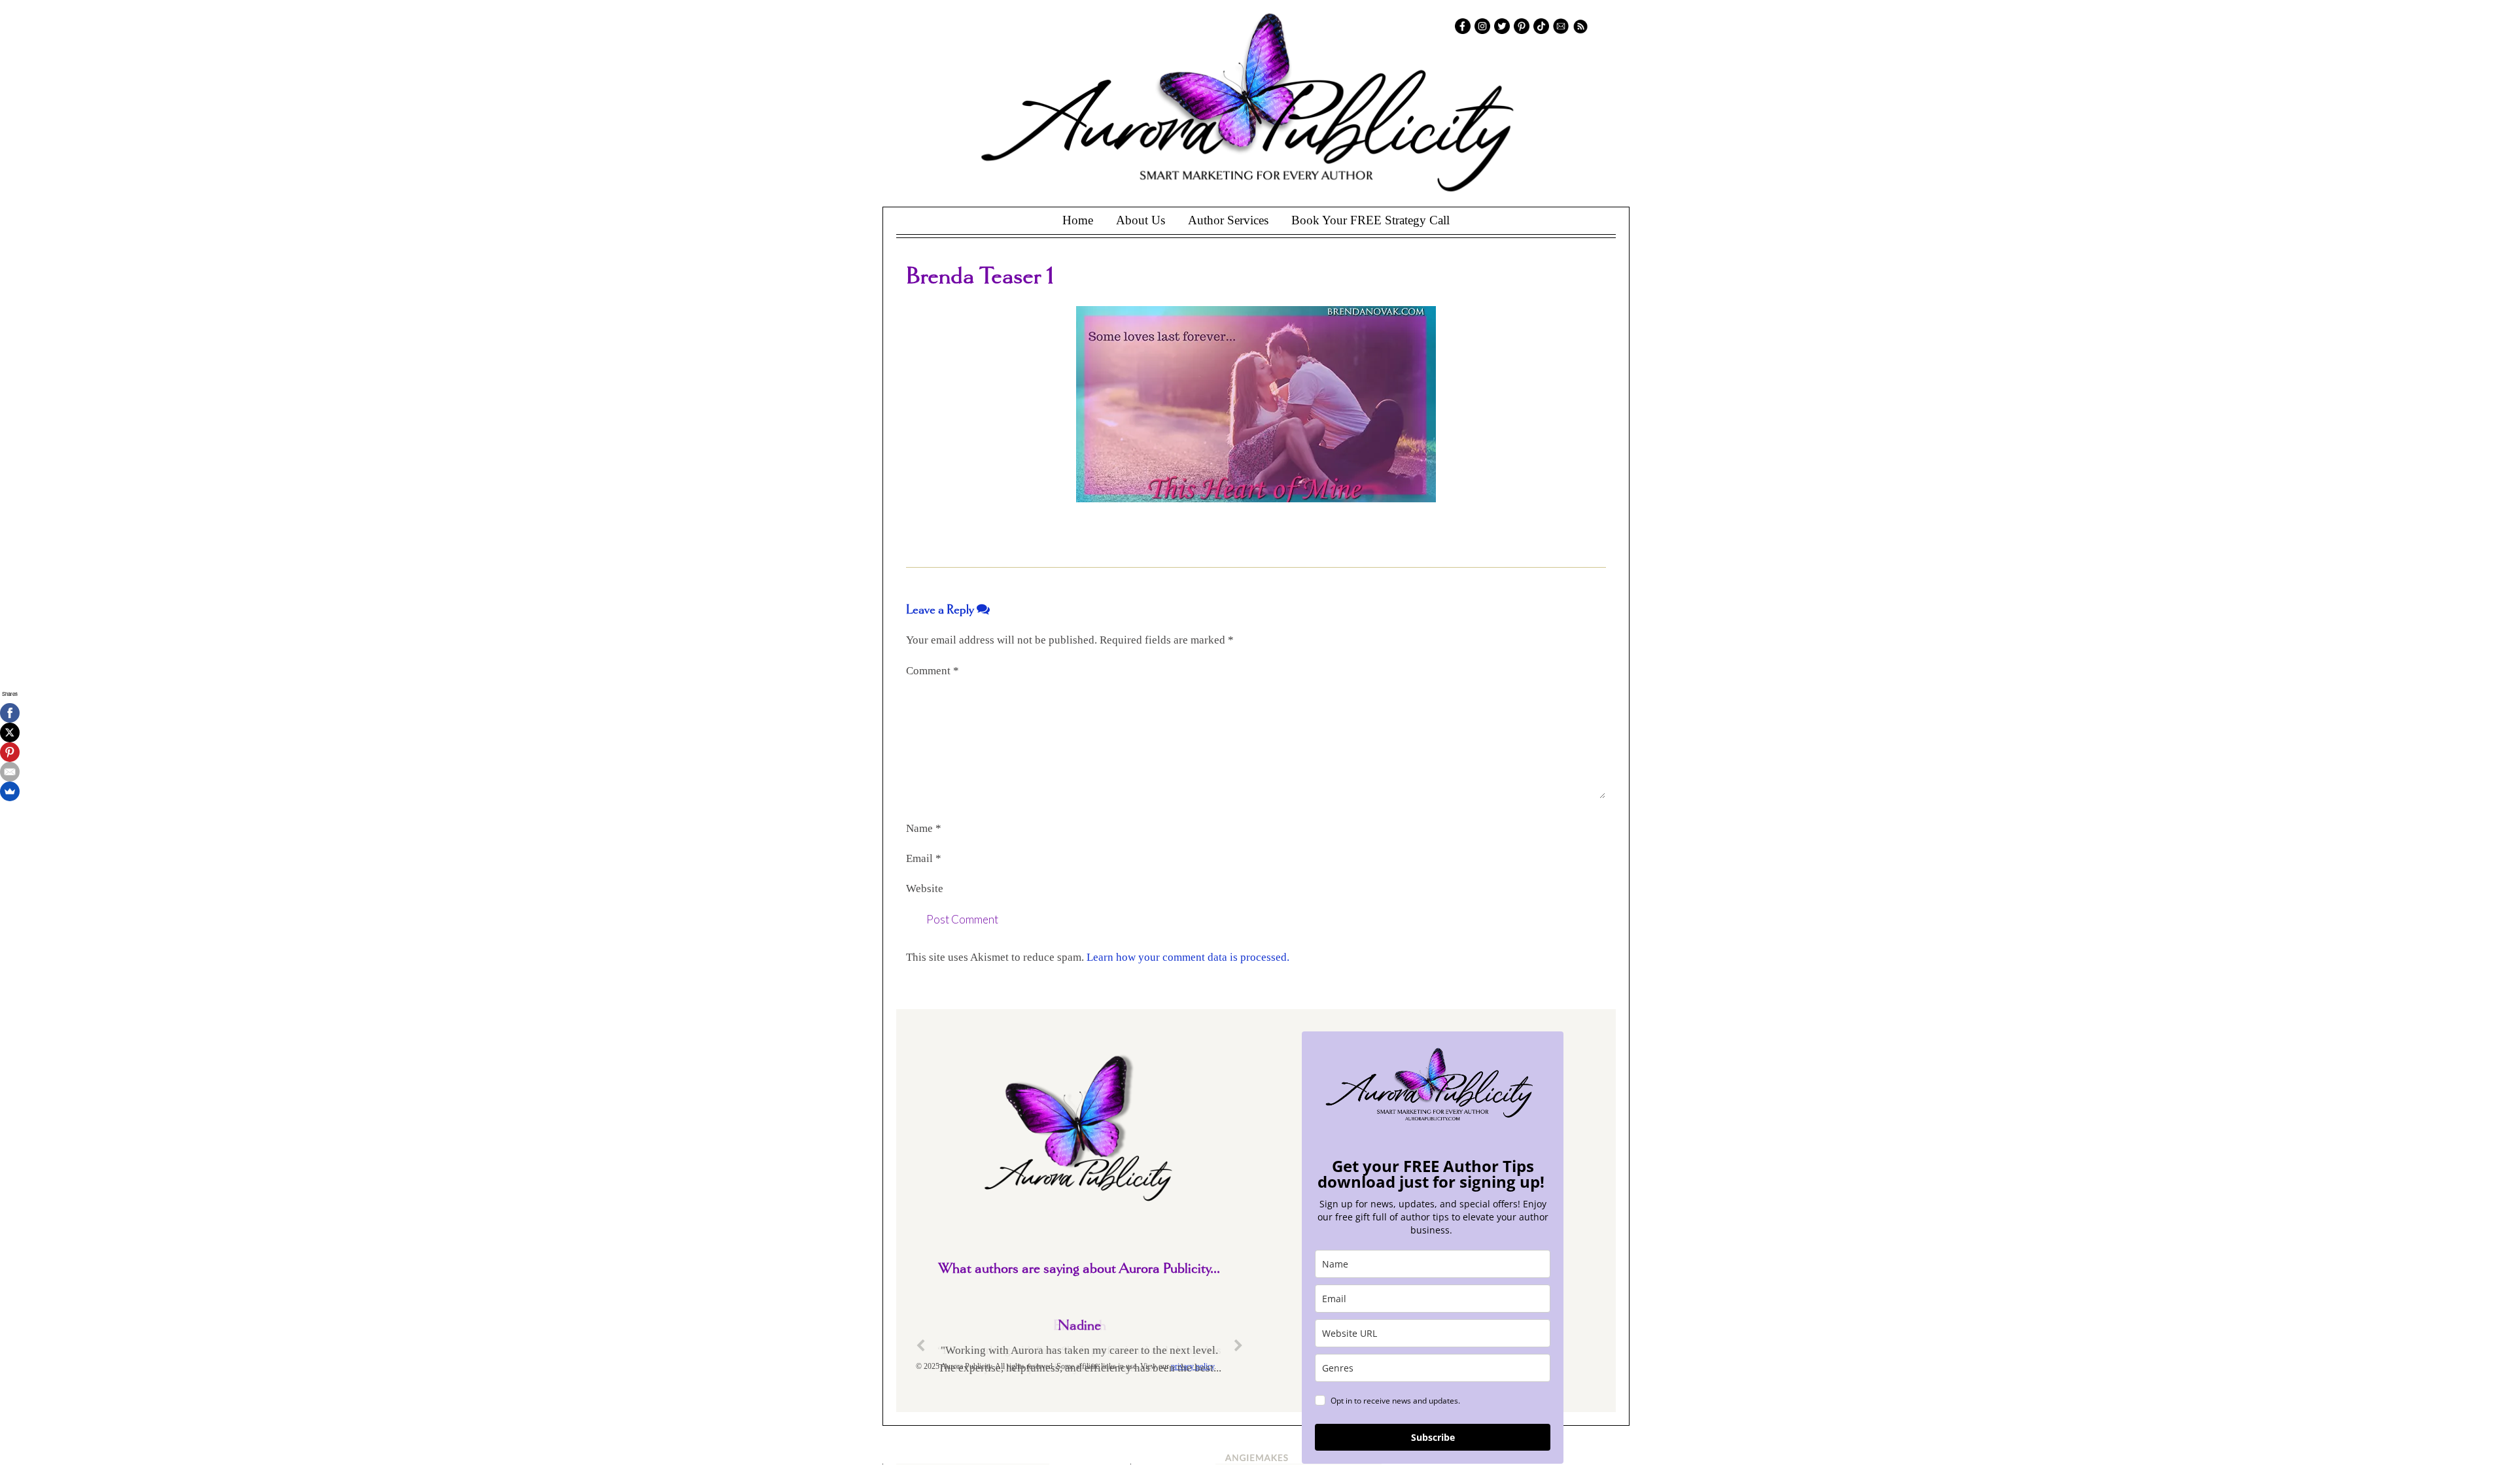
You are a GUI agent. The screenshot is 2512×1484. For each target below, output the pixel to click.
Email (924, 858)
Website (925, 889)
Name (924, 828)
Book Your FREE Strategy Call (1370, 220)
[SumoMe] (10, 791)
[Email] (10, 772)
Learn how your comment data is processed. (1188, 957)
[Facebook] (10, 713)
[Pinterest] (10, 752)
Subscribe (1433, 1437)
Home (1078, 220)
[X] (10, 733)
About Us (1141, 220)
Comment (933, 671)
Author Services (1228, 220)
